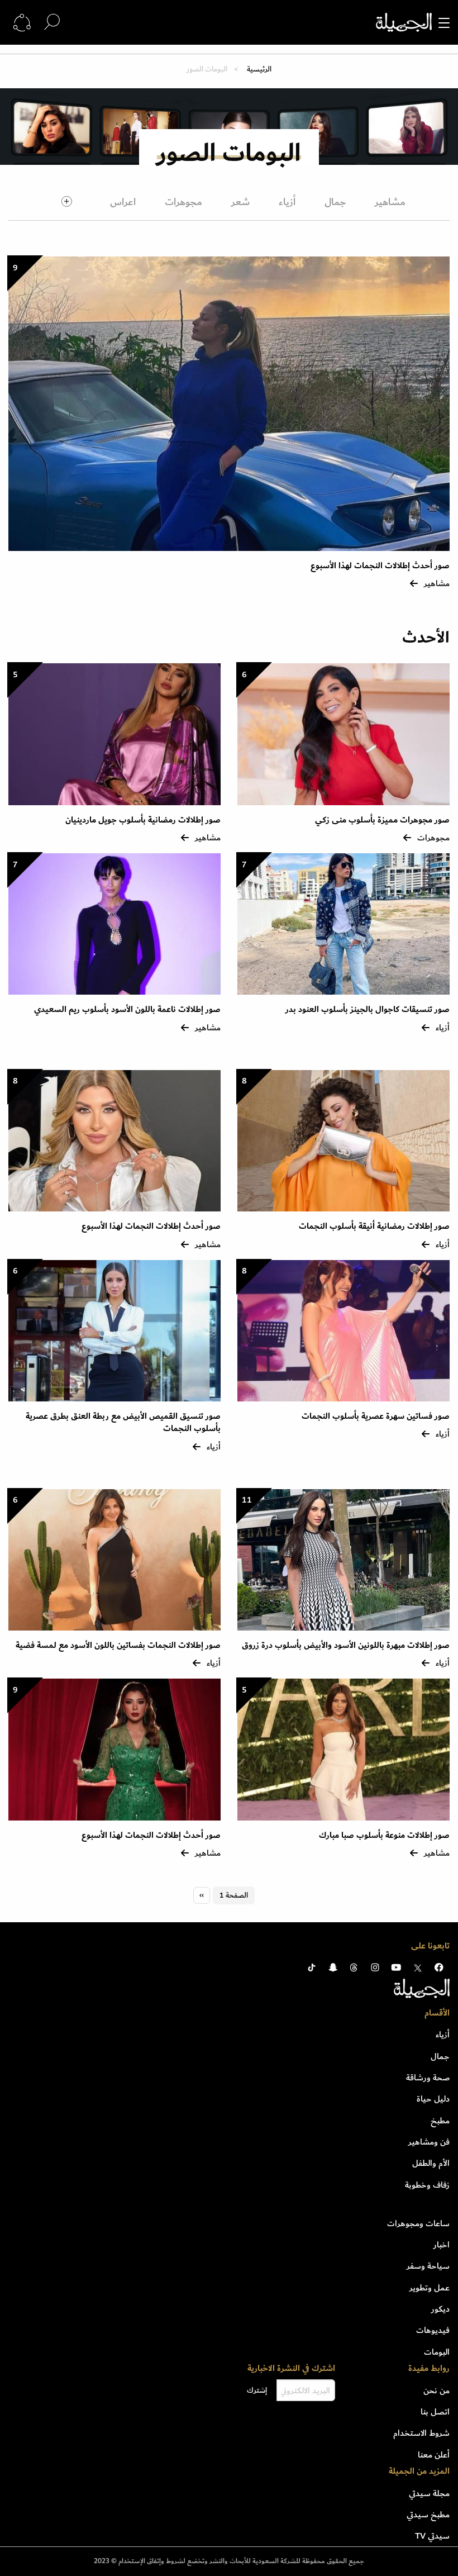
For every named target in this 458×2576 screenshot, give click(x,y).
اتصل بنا (435, 2412)
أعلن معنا (434, 2455)
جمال (335, 202)
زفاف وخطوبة (427, 2185)
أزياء (287, 202)
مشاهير (390, 202)
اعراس (123, 202)
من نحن (436, 2390)
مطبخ (440, 2121)
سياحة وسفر (428, 2266)
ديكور (440, 2309)
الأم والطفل (431, 2163)
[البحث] (52, 22)
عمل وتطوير (430, 2288)
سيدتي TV (432, 2536)
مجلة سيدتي (429, 2493)
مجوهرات (183, 202)
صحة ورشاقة (428, 2078)
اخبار (442, 2245)
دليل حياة (433, 2099)
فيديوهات (433, 2330)
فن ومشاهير (429, 2142)
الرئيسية (258, 69)
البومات (437, 2352)
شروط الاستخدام (421, 2433)
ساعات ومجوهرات (418, 2223)
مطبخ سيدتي (428, 2515)
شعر (240, 202)
